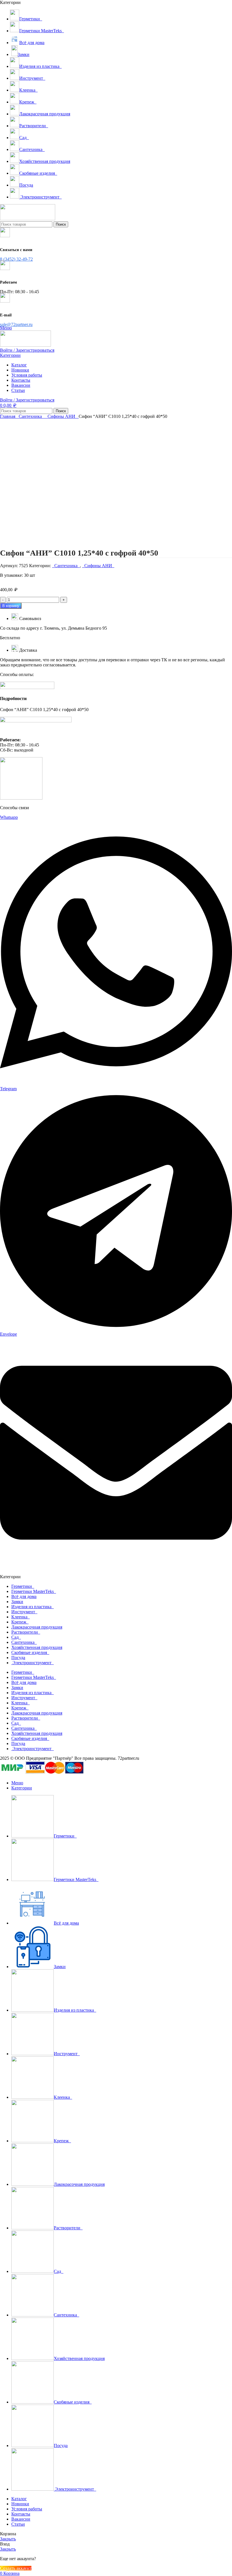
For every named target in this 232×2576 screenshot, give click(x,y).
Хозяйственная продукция (37, 1647)
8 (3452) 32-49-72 (16, 259)
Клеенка (21, 1617)
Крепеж (20, 1622)
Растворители (26, 1632)
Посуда (18, 1658)
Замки (17, 1602)
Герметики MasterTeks (34, 1591)
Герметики (23, 1586)
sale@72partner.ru (16, 324)
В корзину (11, 606)
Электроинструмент (33, 1663)
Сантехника (31, 416)
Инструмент (24, 1612)
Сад (16, 1637)
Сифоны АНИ (62, 416)
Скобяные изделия (30, 1652)
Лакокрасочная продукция (37, 1627)
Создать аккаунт (16, 2568)
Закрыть (8, 2539)
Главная (8, 416)
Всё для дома (24, 1596)
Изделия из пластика (33, 1607)
